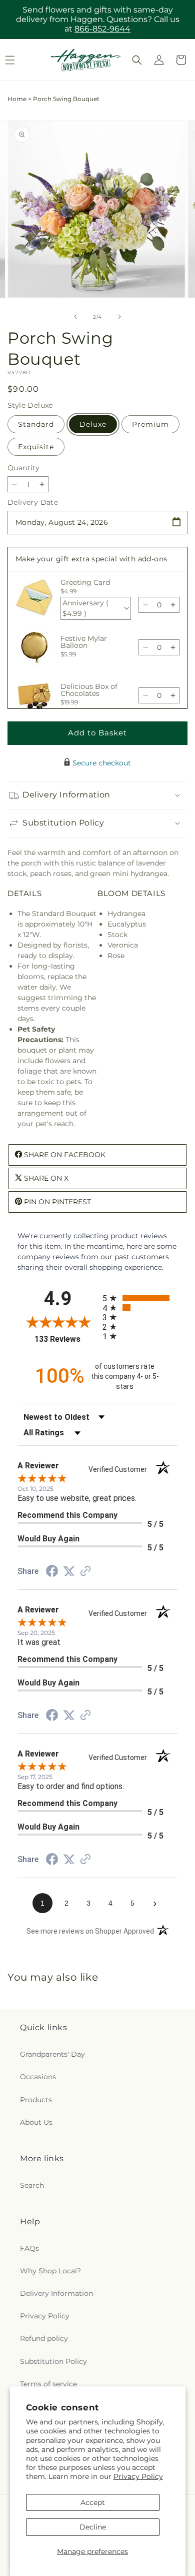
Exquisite (36, 447)
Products (36, 2100)
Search (32, 2185)
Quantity (23, 468)
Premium (150, 424)
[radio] (140, 1298)
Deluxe (93, 424)
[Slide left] (75, 317)
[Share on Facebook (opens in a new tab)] (52, 1572)
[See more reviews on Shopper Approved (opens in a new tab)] (85, 1572)
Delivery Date (33, 502)
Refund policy (44, 2338)
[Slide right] (119, 317)
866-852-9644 (102, 29)
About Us (36, 2122)
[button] (137, 60)
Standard (36, 424)
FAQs (29, 2248)
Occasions (38, 2077)
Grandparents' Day (52, 2054)
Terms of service (48, 2384)
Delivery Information (56, 2293)
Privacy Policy (138, 2476)
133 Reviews (66, 1339)
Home (17, 99)
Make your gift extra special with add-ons (91, 559)
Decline (93, 2527)
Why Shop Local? (50, 2271)
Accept (93, 2502)
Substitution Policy (53, 2361)
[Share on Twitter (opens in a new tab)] (69, 1571)
